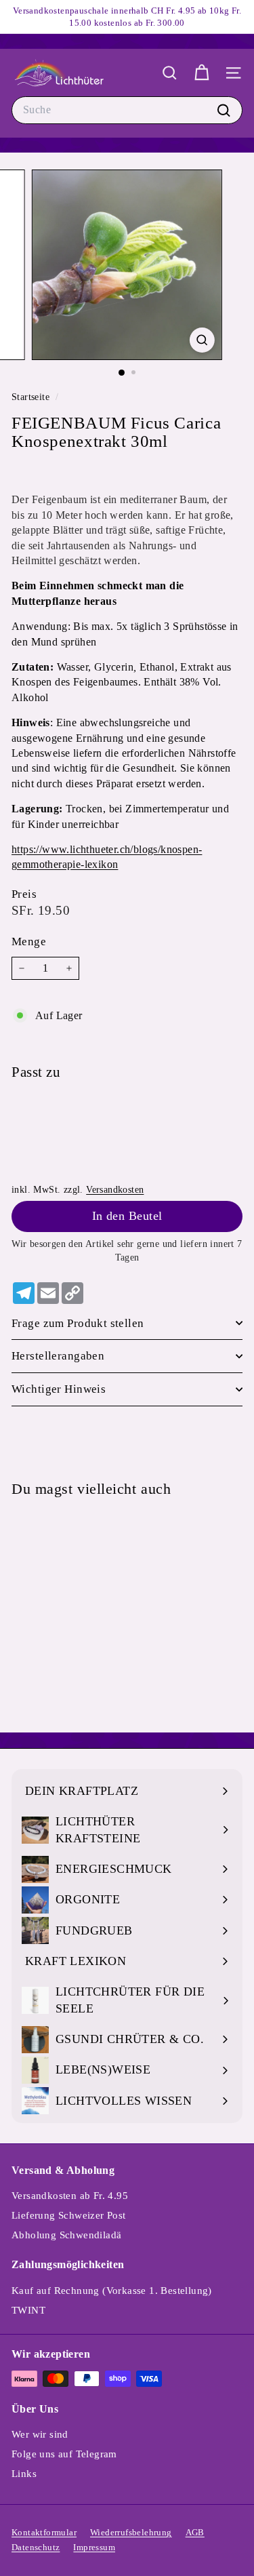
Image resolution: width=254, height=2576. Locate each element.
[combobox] (127, 110)
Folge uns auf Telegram (64, 2454)
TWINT (28, 2310)
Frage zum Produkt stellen (78, 1323)
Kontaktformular (44, 2532)
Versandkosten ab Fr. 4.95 (70, 2196)
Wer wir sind (40, 2434)
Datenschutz (36, 2547)
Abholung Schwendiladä (66, 2235)
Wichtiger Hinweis (59, 1389)
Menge (29, 942)
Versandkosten (115, 1190)
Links (24, 2474)
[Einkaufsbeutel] (202, 73)
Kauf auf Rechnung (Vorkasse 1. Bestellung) (112, 2291)
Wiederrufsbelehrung (131, 2532)
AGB (195, 2532)
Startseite (32, 397)
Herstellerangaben (58, 1356)
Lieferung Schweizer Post (69, 2215)
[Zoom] (202, 340)
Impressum (94, 2547)
